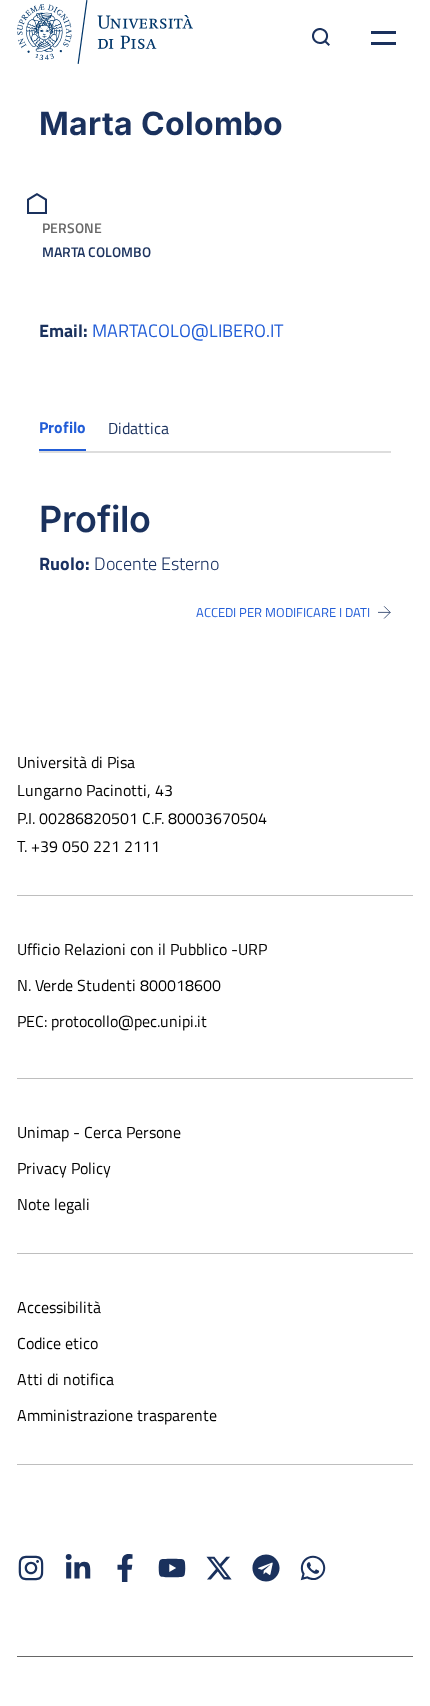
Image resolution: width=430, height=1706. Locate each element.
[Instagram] (31, 1568)
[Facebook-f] (125, 1568)
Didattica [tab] (138, 428)
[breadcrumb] (39, 201)
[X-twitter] (219, 1568)
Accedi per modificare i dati (283, 612)
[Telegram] (266, 1568)
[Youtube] (172, 1568)
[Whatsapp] (313, 1568)
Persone (72, 227)
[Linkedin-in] (78, 1568)
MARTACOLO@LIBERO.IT (187, 330)
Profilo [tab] (62, 427)
